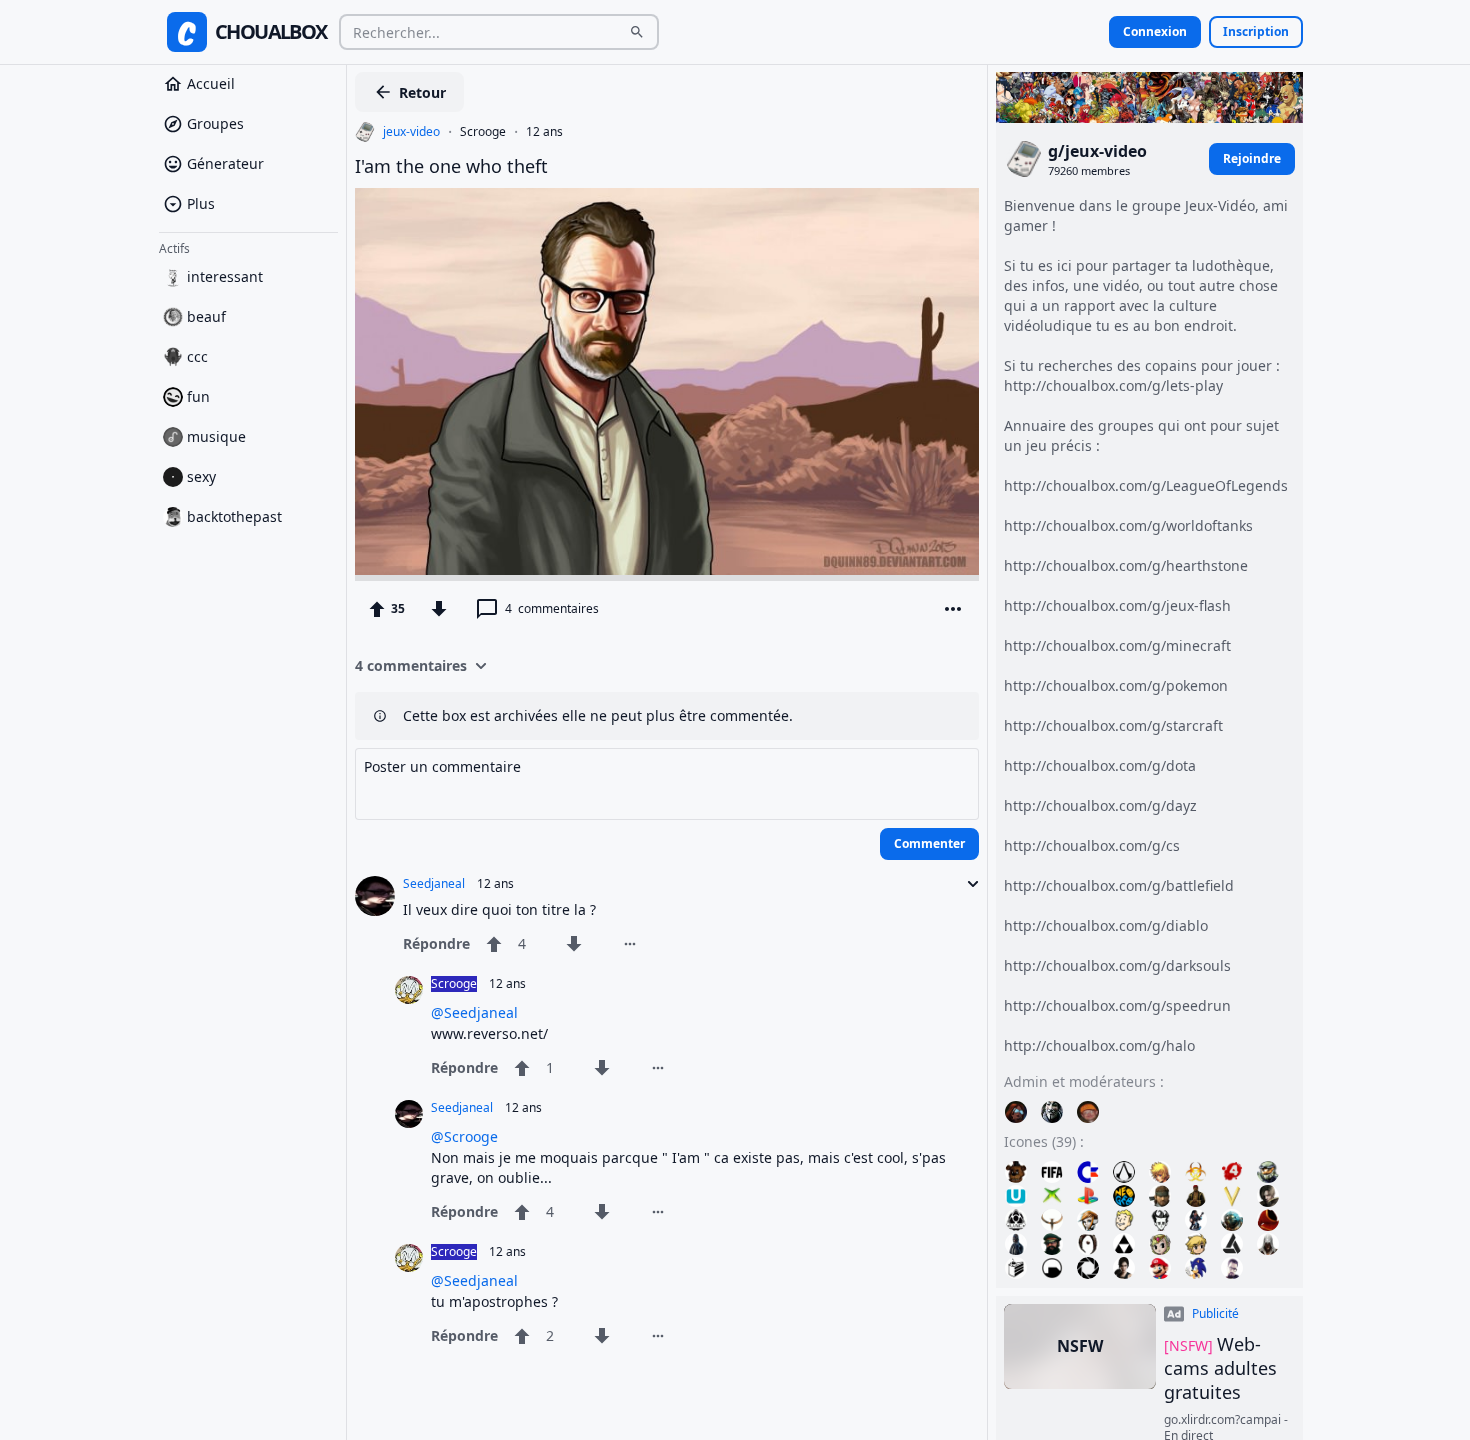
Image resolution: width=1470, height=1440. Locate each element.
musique (216, 436)
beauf (206, 316)
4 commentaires (411, 665)
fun (198, 396)
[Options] (953, 609)
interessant (225, 276)
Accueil (211, 83)
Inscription (1256, 31)
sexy (201, 476)
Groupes (215, 123)
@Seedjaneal (474, 1012)
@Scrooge (464, 1136)
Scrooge (483, 132)
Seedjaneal (434, 884)
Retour (422, 92)
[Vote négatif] (439, 609)
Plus (201, 203)
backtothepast (234, 516)
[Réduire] (967, 884)
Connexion (1155, 31)
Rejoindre (1252, 158)
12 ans (544, 132)
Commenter (929, 843)
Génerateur (225, 163)
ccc (197, 356)
